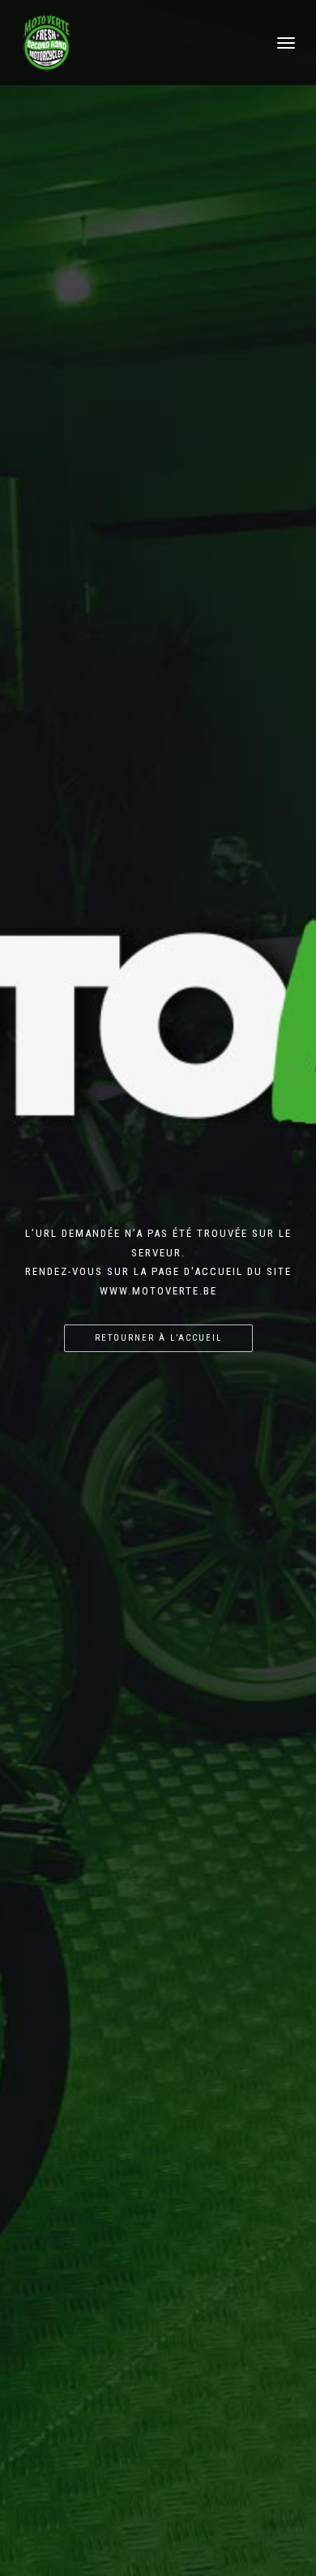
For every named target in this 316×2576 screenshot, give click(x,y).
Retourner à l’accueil (158, 1338)
